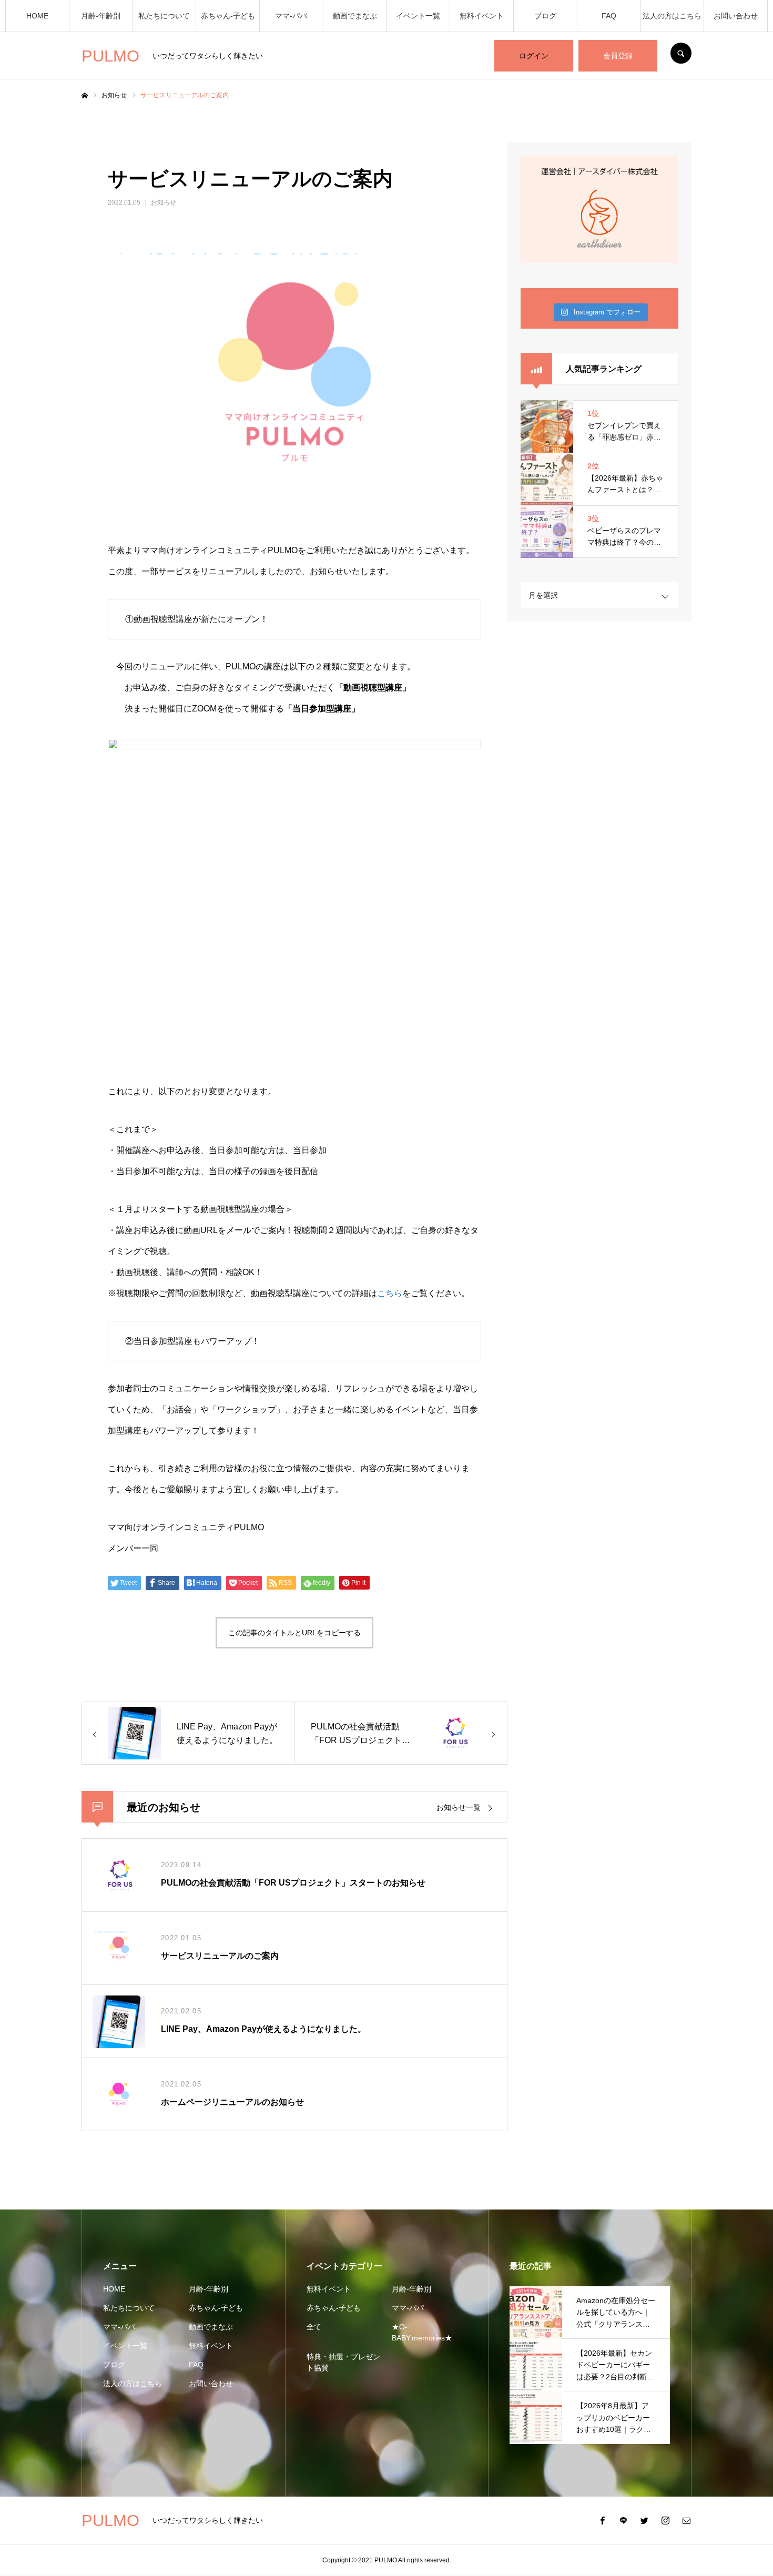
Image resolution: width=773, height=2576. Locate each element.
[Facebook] (602, 2520)
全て (314, 2327)
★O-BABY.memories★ (422, 2332)
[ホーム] (85, 96)
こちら (390, 1293)
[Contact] (686, 2520)
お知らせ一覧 (459, 1807)
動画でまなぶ (355, 16)
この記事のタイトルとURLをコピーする (294, 1633)
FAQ (609, 16)
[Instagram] (665, 2520)
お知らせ (164, 202)
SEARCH (681, 53)
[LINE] (623, 2520)
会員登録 (618, 56)
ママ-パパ (291, 16)
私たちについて (164, 16)
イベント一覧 (418, 16)
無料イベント (482, 16)
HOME (37, 16)
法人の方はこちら (672, 16)
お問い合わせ (736, 16)
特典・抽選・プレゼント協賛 (343, 2362)
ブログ (545, 16)
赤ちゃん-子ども (228, 16)
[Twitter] (644, 2520)
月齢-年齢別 (101, 16)
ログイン (534, 56)
